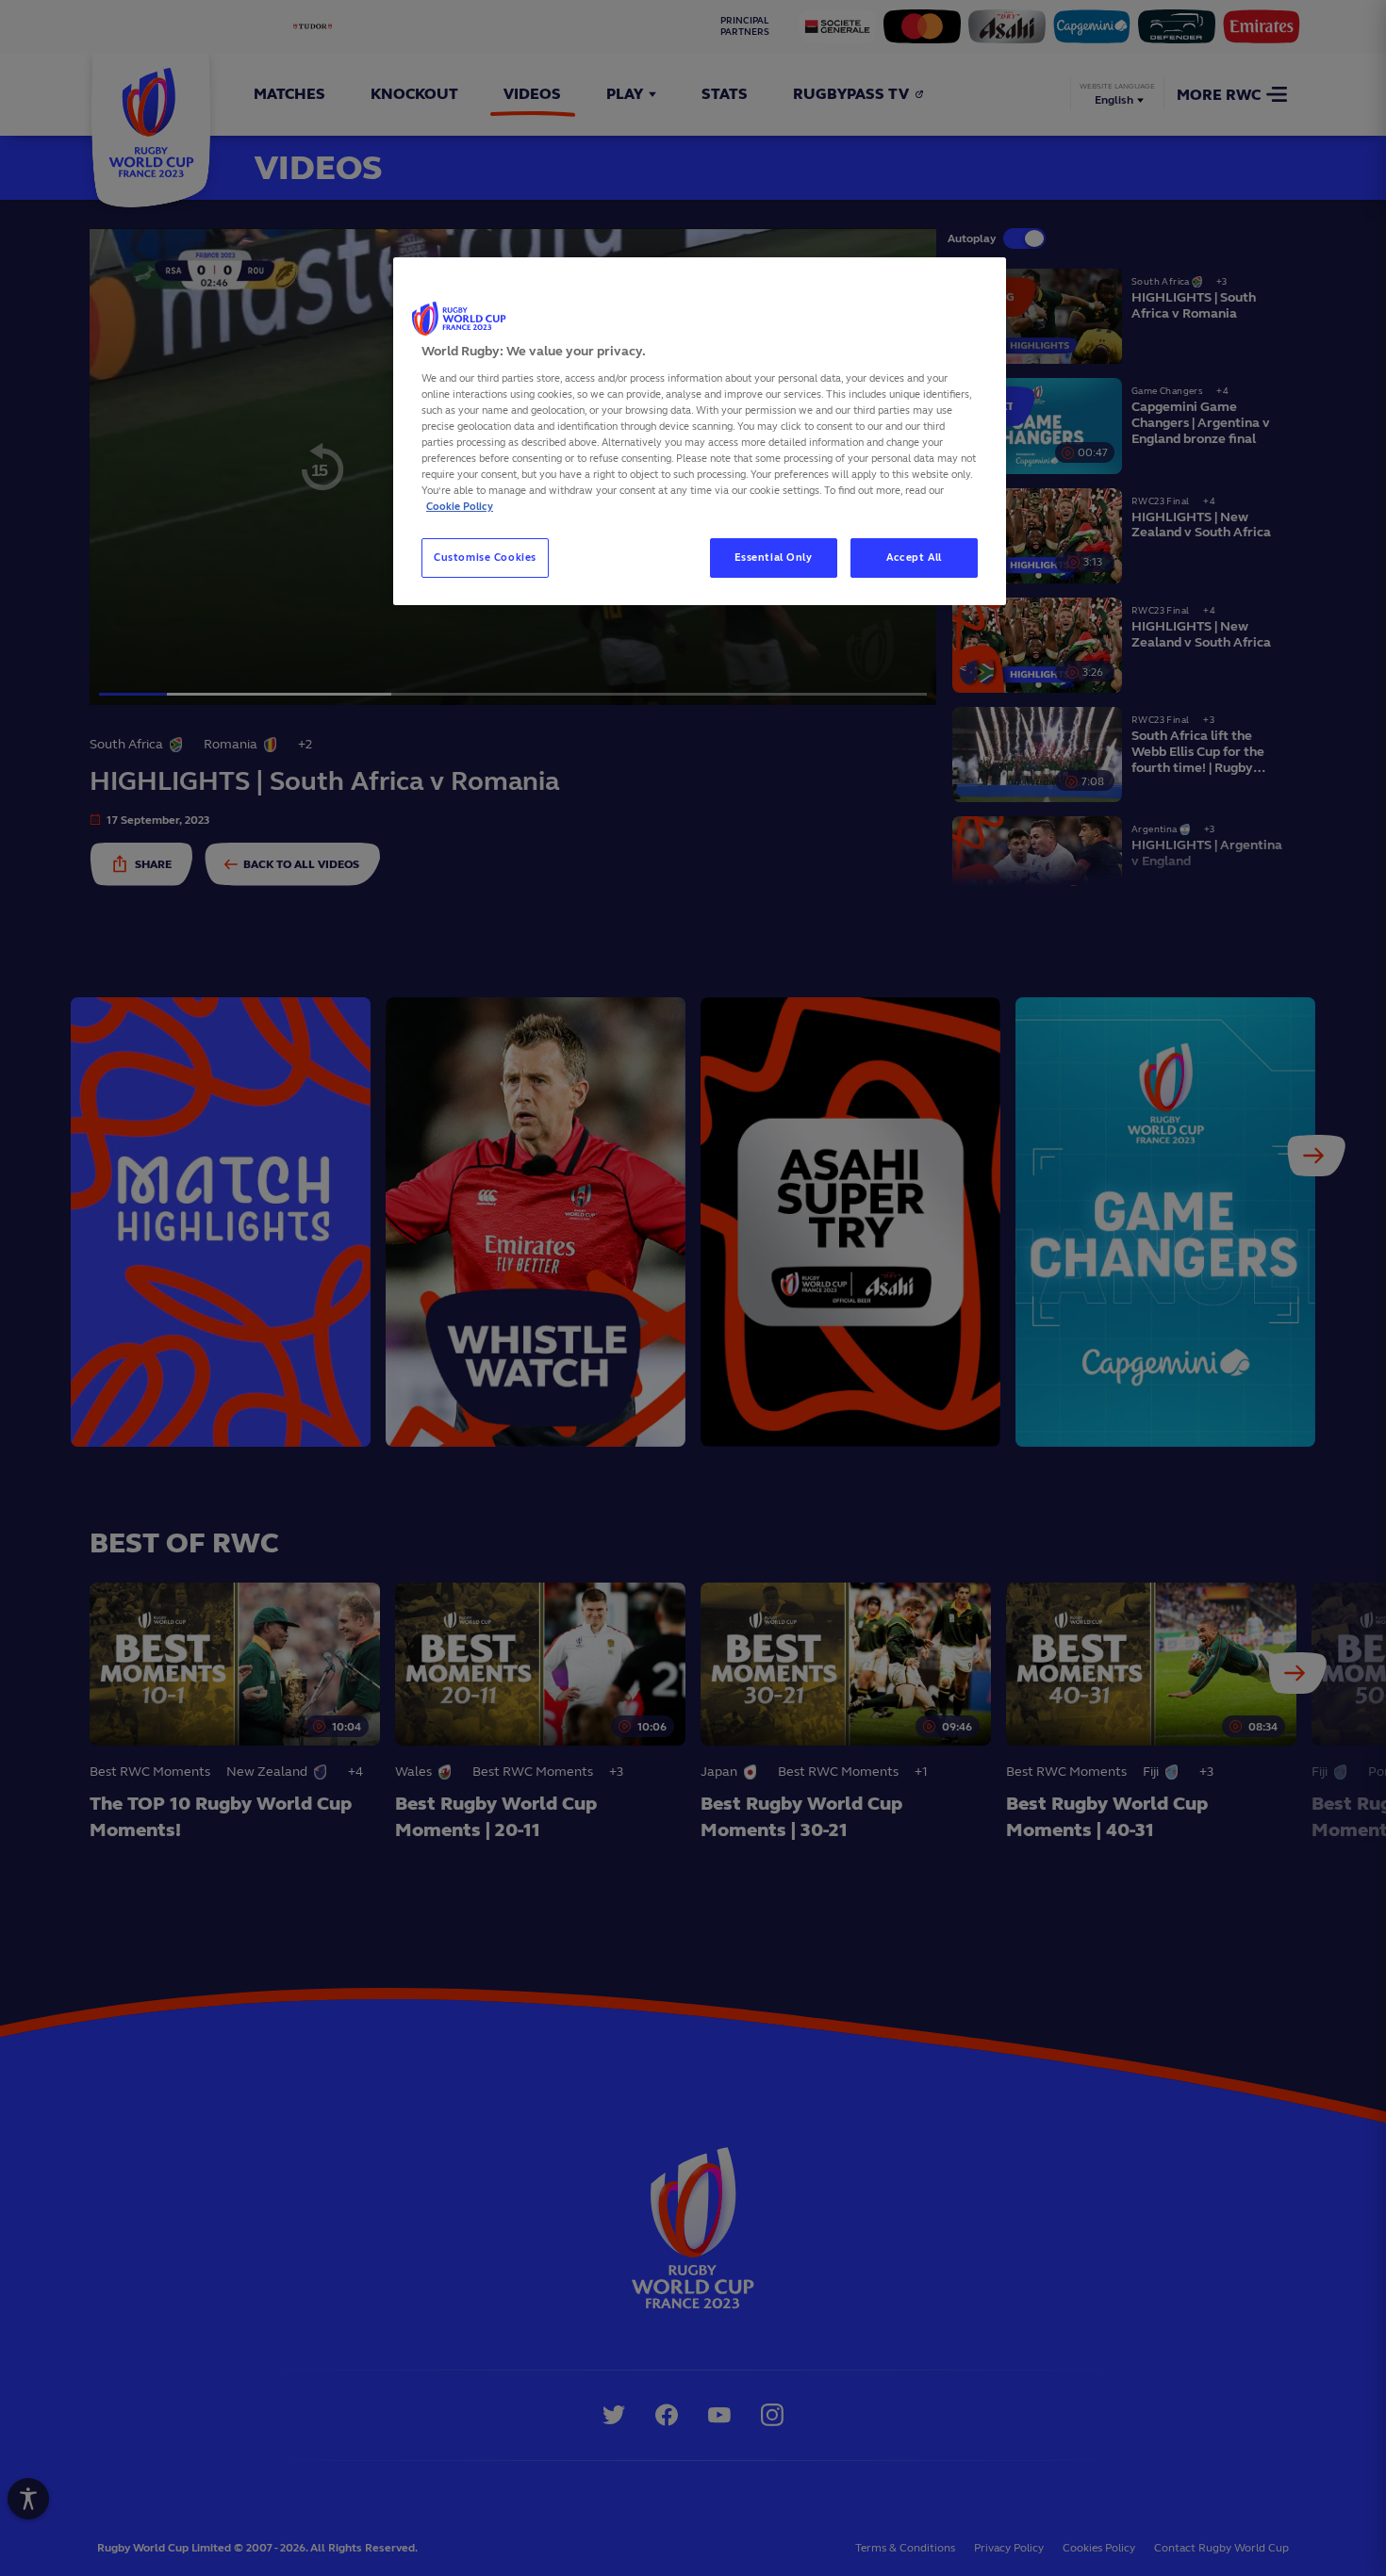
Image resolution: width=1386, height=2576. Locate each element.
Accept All (914, 557)
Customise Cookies (485, 557)
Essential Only (774, 557)
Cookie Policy (460, 506)
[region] (700, 431)
